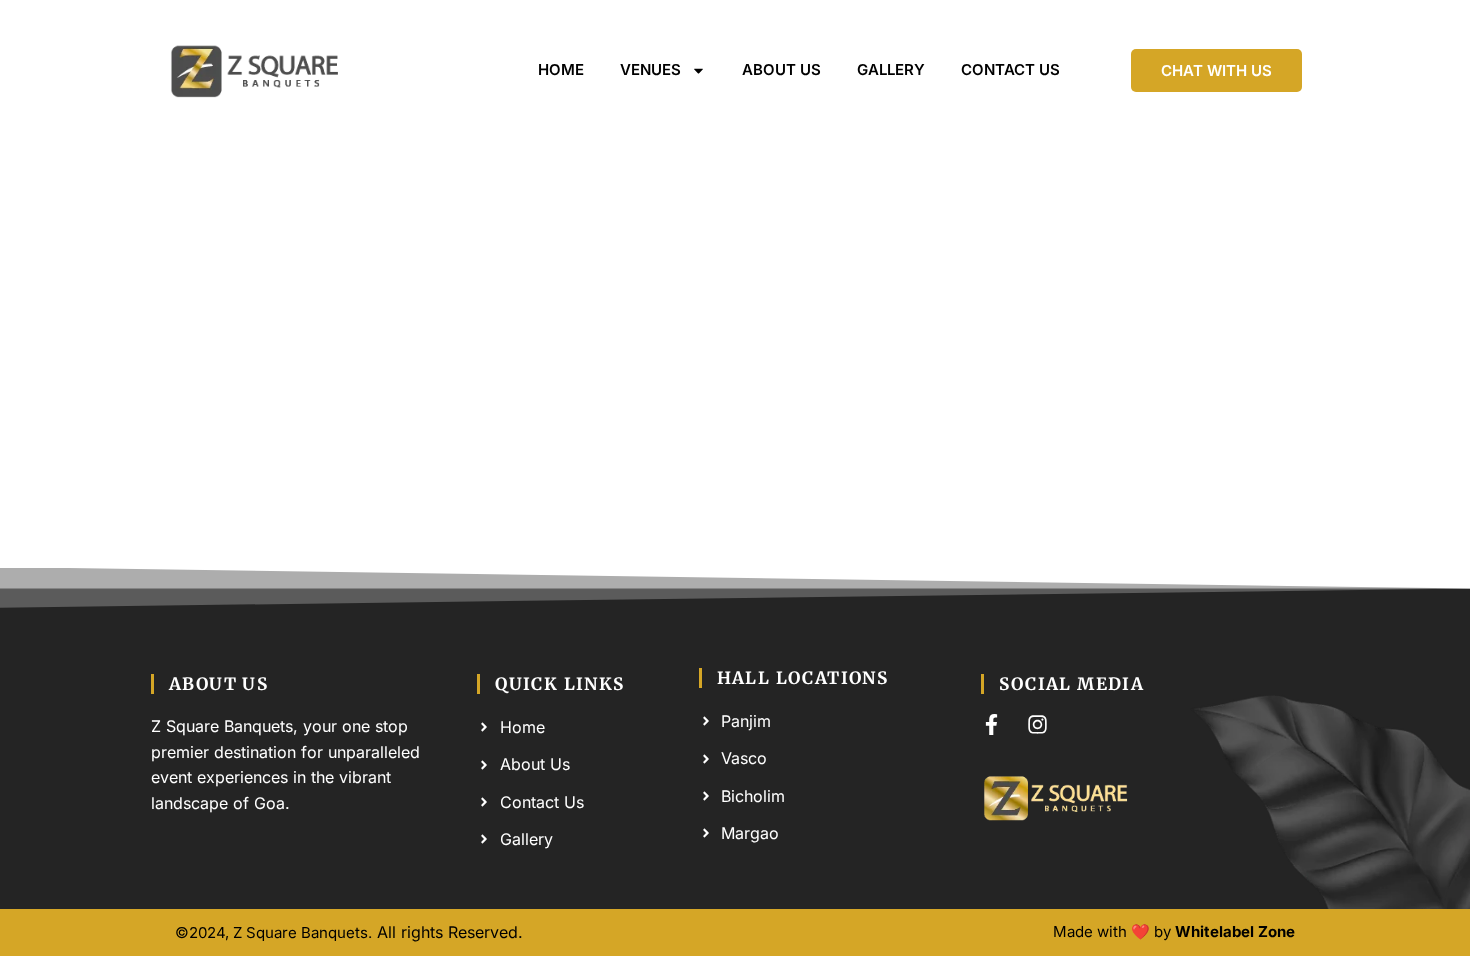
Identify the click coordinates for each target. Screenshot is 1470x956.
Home (561, 69)
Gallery (891, 69)
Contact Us (1010, 69)
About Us (781, 69)
